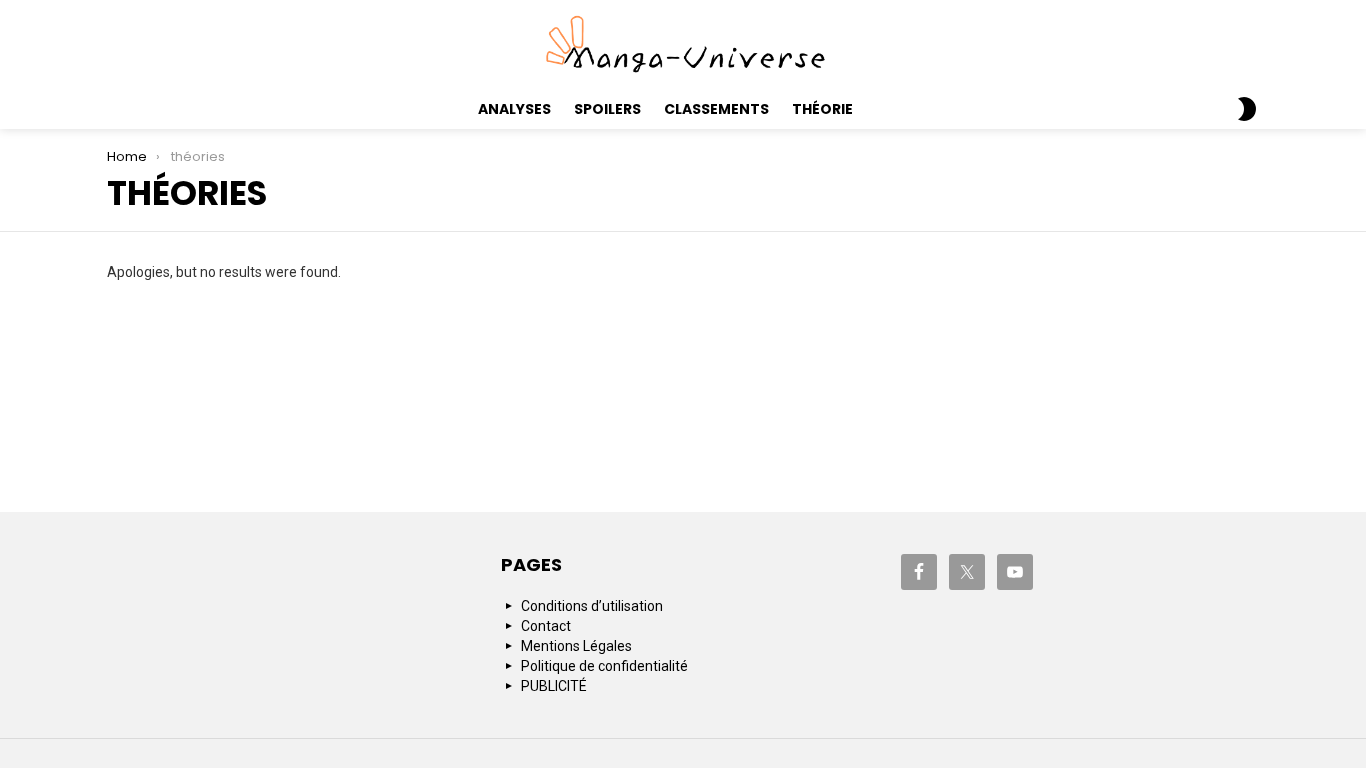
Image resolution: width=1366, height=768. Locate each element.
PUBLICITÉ (554, 686)
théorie (822, 109)
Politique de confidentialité (604, 666)
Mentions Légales (576, 646)
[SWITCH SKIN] (1247, 109)
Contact (546, 626)
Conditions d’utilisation (592, 606)
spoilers (607, 109)
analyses (514, 109)
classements (716, 109)
